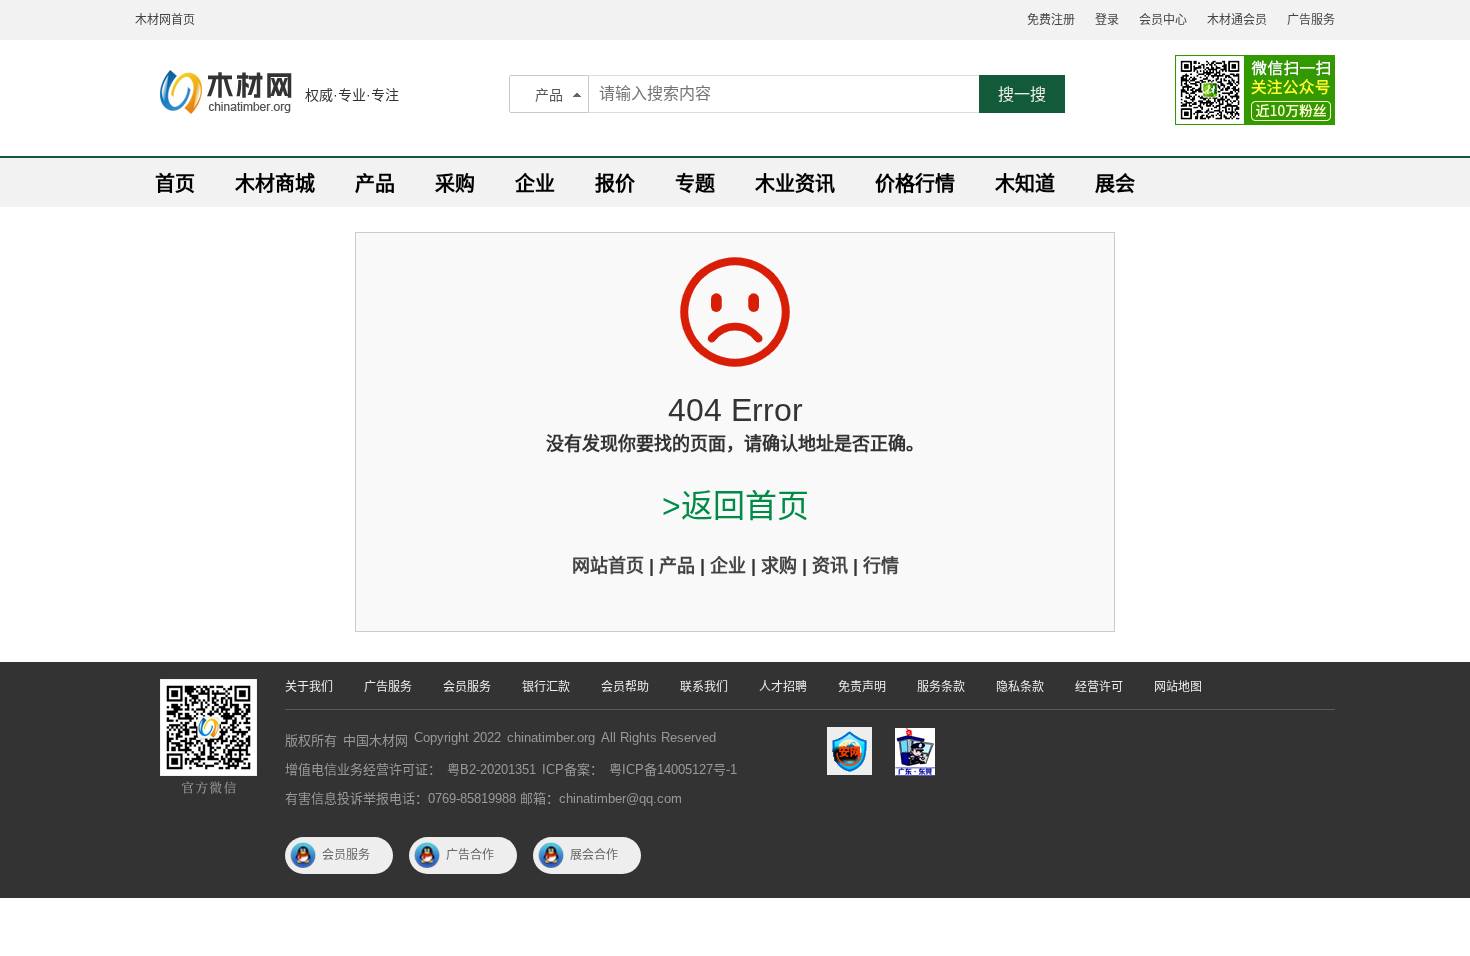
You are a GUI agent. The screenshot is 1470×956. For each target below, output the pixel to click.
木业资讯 (795, 184)
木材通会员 (1237, 20)
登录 (1107, 20)
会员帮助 (625, 687)
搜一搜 (1022, 94)
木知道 (1025, 184)
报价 (615, 184)
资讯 (830, 566)
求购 (779, 566)
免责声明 (862, 687)
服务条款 (941, 687)
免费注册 (1051, 20)
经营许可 (1099, 687)
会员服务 (467, 687)
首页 (175, 184)
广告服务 (1311, 20)
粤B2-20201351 (491, 769)
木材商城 (275, 184)
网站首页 (608, 566)
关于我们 (309, 687)
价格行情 (915, 184)
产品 (549, 95)
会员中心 (1163, 20)
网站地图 (1178, 687)
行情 (881, 566)
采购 (455, 184)
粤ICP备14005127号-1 (673, 769)
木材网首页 (165, 20)
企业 (535, 184)
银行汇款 (546, 687)
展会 (1115, 184)
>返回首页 (735, 506)
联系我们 (704, 687)
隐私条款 (1020, 687)
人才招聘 (783, 687)
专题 (695, 184)
